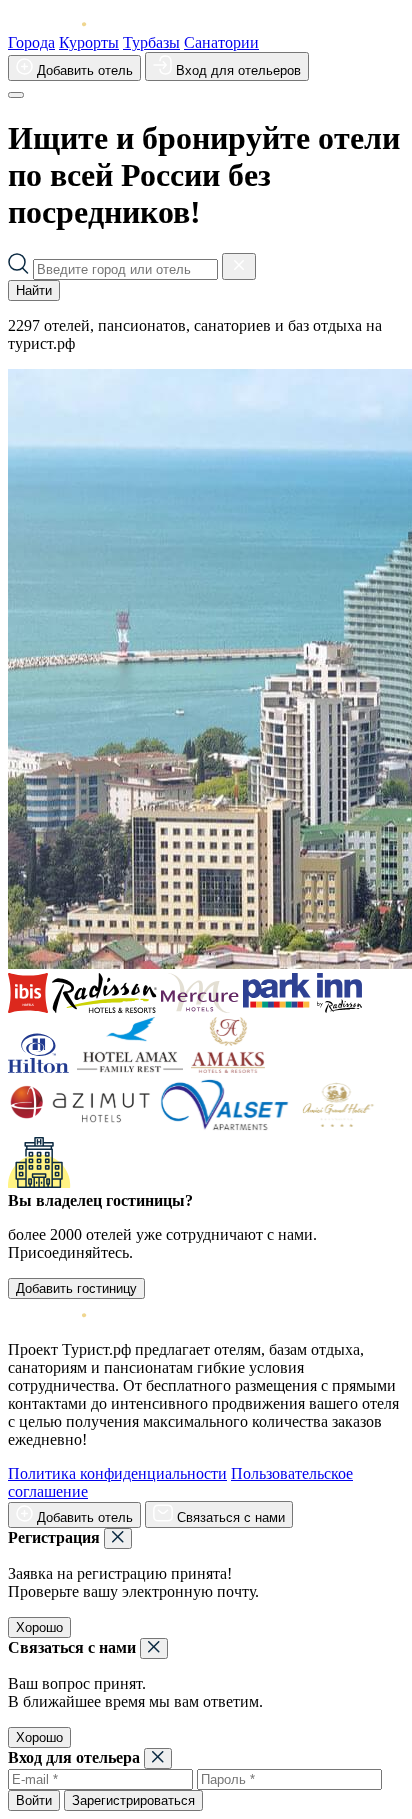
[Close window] (118, 1538)
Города (31, 42)
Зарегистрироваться (133, 1800)
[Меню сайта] (16, 95)
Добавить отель (83, 70)
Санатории (221, 42)
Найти (34, 290)
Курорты (89, 42)
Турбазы (151, 42)
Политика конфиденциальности (117, 1473)
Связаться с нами (229, 1517)
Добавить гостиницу (76, 1288)
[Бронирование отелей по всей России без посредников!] (63, 24)
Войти (34, 1800)
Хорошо (39, 1627)
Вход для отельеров (236, 70)
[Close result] (239, 266)
